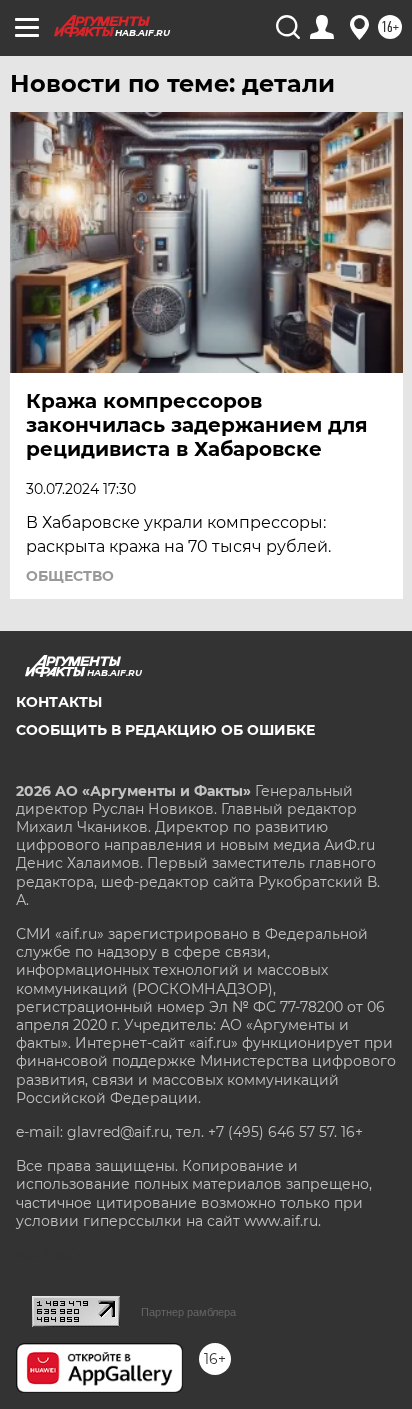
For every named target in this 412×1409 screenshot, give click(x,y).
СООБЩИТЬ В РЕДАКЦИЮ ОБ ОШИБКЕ (165, 730)
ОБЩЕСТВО (70, 576)
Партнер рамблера (188, 1312)
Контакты (59, 702)
